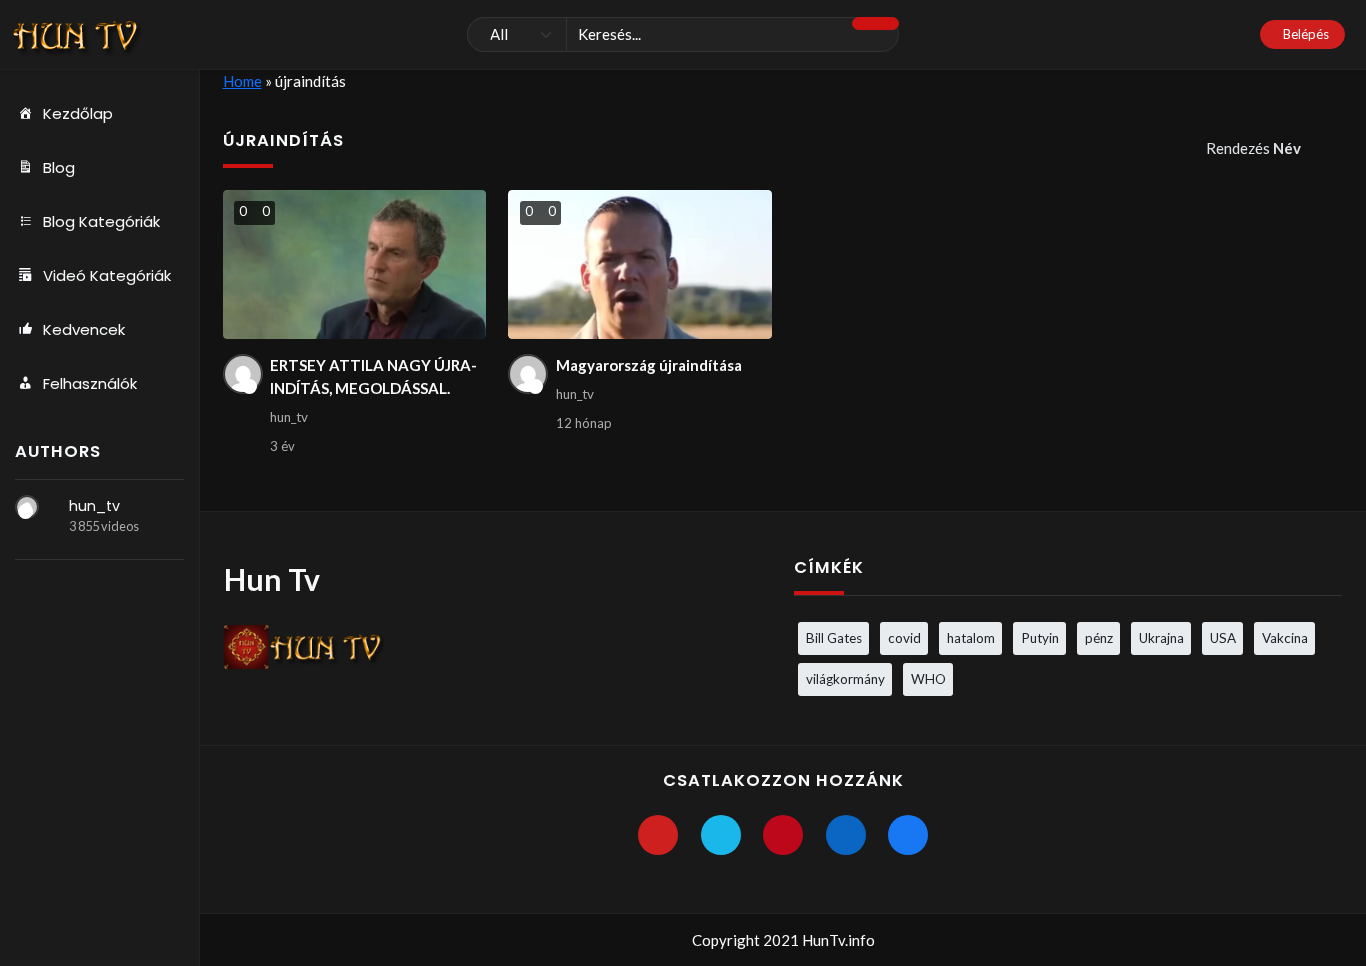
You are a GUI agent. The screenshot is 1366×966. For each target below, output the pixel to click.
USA (1223, 638)
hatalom (971, 638)
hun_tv (94, 506)
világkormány (845, 679)
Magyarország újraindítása (649, 365)
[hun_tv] (27, 507)
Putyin (1040, 638)
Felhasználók (90, 383)
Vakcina (1285, 638)
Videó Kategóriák (107, 275)
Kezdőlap (78, 113)
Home (242, 81)
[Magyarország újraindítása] (639, 264)
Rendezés (1253, 148)
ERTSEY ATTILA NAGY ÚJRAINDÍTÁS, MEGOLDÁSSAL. (373, 376)
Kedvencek (84, 329)
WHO (928, 679)
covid (904, 638)
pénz (1099, 638)
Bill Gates (834, 638)
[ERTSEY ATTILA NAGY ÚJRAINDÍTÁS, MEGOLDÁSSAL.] (354, 264)
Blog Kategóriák (101, 221)
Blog (59, 167)
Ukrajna (1161, 638)
